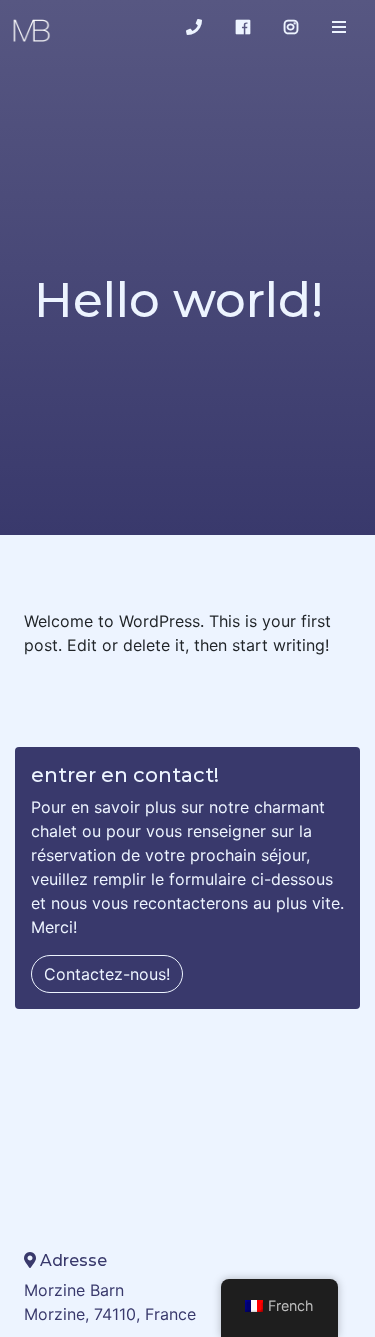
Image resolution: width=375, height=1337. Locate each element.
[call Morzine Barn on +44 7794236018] (194, 27)
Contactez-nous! (107, 974)
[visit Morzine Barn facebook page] (243, 27)
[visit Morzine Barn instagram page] (291, 27)
